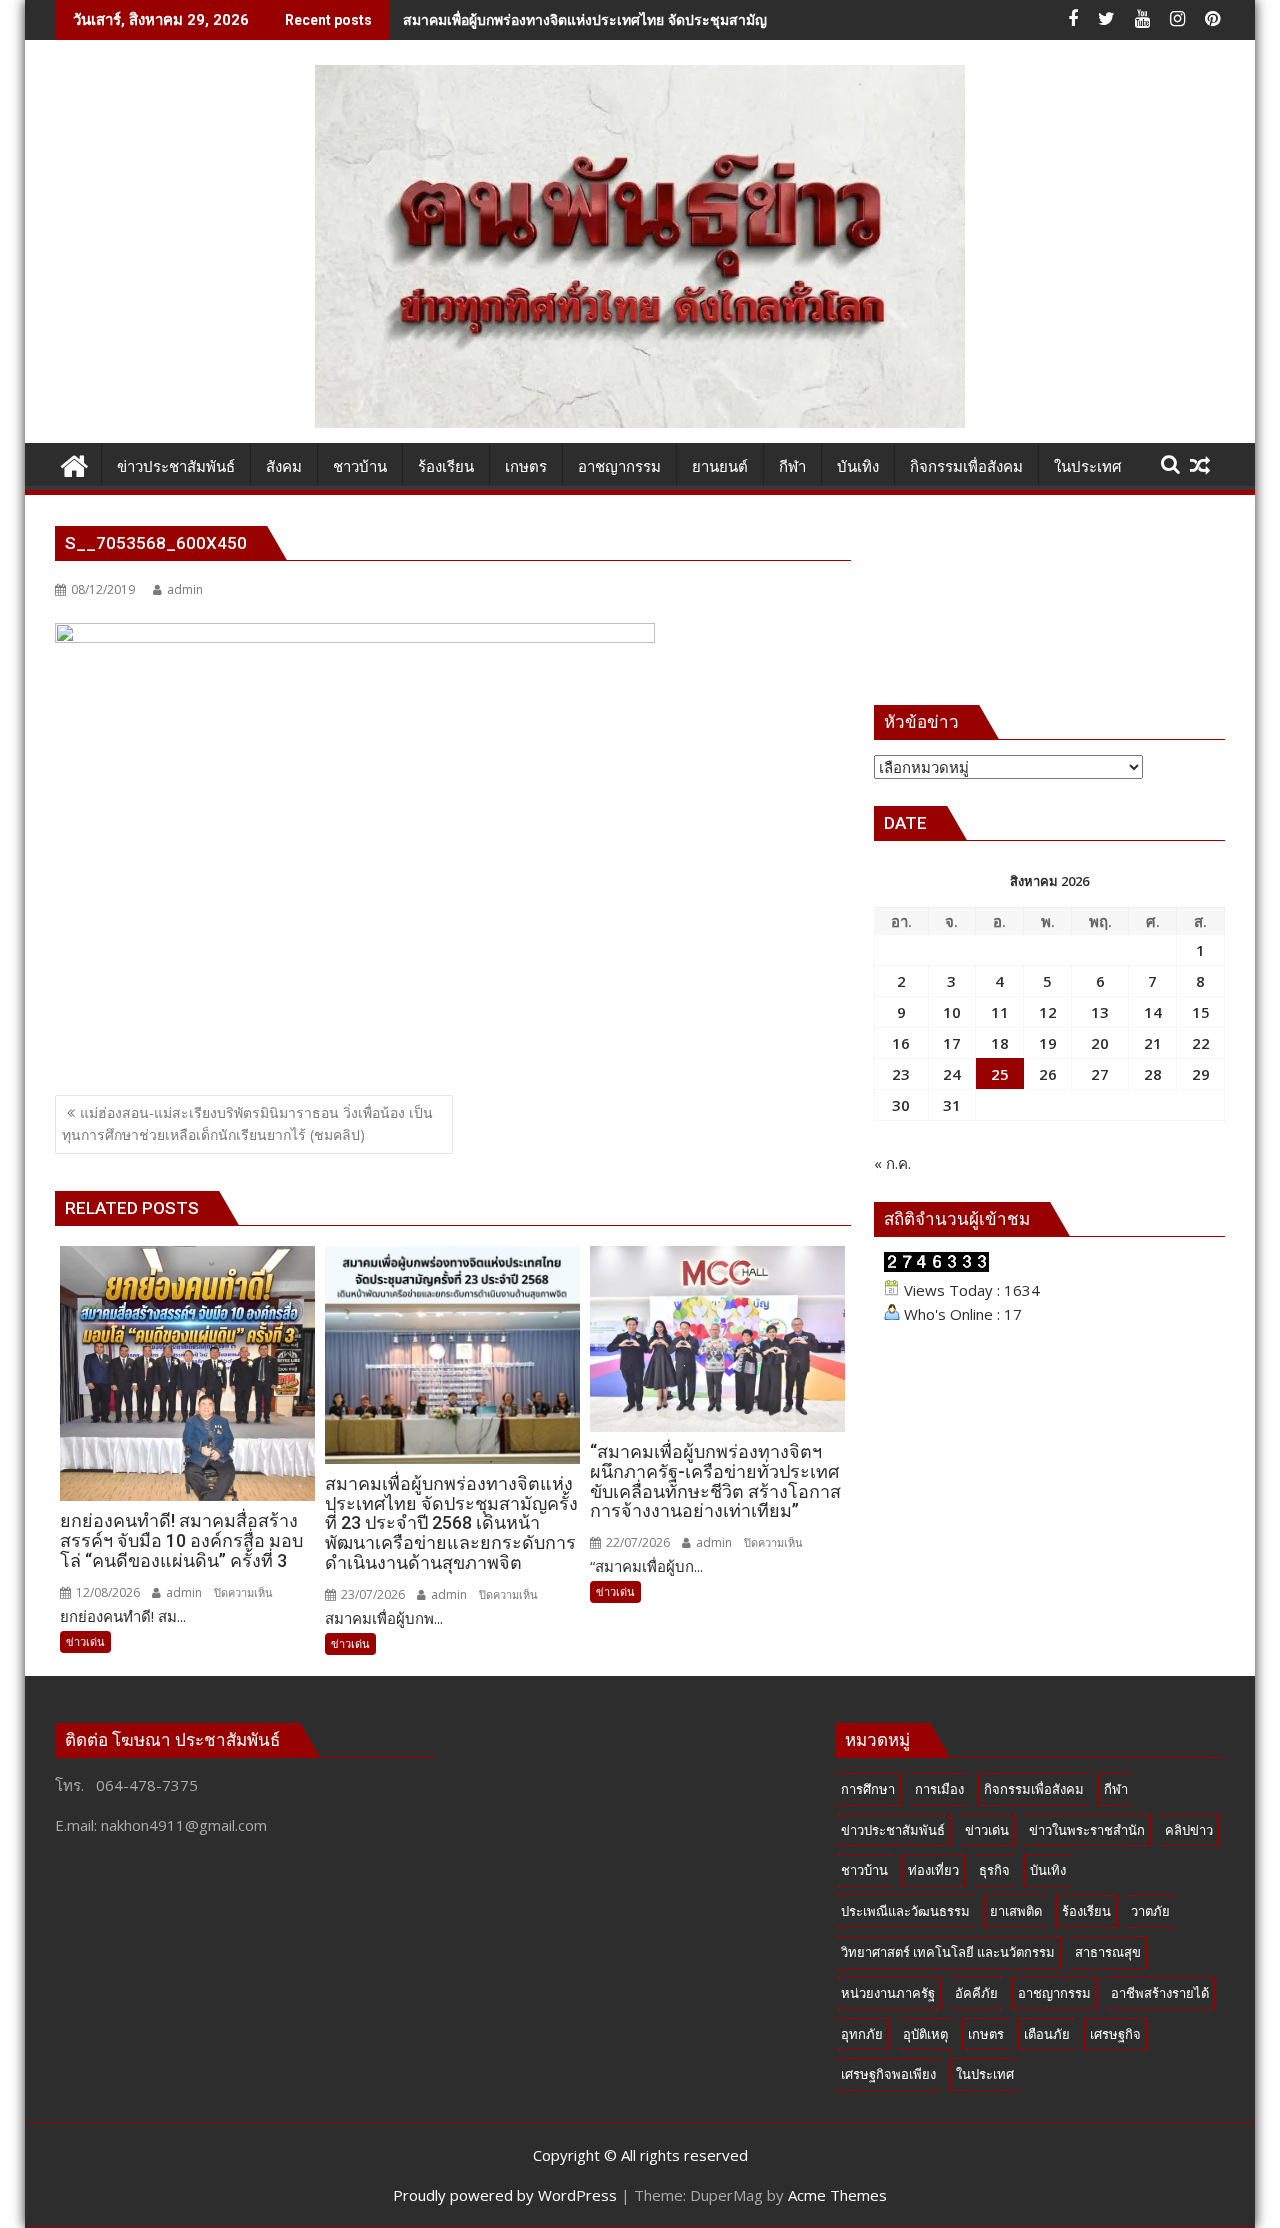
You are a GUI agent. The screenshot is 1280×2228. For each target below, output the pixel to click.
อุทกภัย (862, 2034)
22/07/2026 (636, 1542)
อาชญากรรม (1054, 1993)
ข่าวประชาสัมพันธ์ (893, 1830)
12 (1048, 1012)
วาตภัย (1150, 1911)
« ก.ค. (892, 1163)
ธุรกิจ (994, 1870)
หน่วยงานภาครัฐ (888, 1993)
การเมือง (939, 1789)
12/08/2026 (106, 1592)
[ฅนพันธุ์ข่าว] (74, 463)
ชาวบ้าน (864, 1870)
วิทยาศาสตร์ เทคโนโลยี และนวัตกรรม (948, 1952)
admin (185, 589)
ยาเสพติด (1016, 1911)
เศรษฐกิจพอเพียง (888, 2074)
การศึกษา (868, 1789)
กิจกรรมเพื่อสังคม (1034, 1789)
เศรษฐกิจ (1115, 2034)
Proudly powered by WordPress (505, 2195)
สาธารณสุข (1108, 1952)
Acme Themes (837, 2195)
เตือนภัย (1047, 2034)
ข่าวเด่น (85, 1641)
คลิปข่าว (1189, 1830)
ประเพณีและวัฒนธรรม (905, 1911)
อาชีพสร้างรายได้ (1160, 1993)
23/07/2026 (371, 1594)
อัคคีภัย (976, 1993)
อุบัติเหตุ (925, 2034)
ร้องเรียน (1086, 1911)
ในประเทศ (985, 2074)
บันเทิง (1048, 1870)
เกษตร (986, 2034)
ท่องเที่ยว (933, 1870)
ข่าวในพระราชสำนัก (1087, 1830)
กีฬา (1116, 1789)
